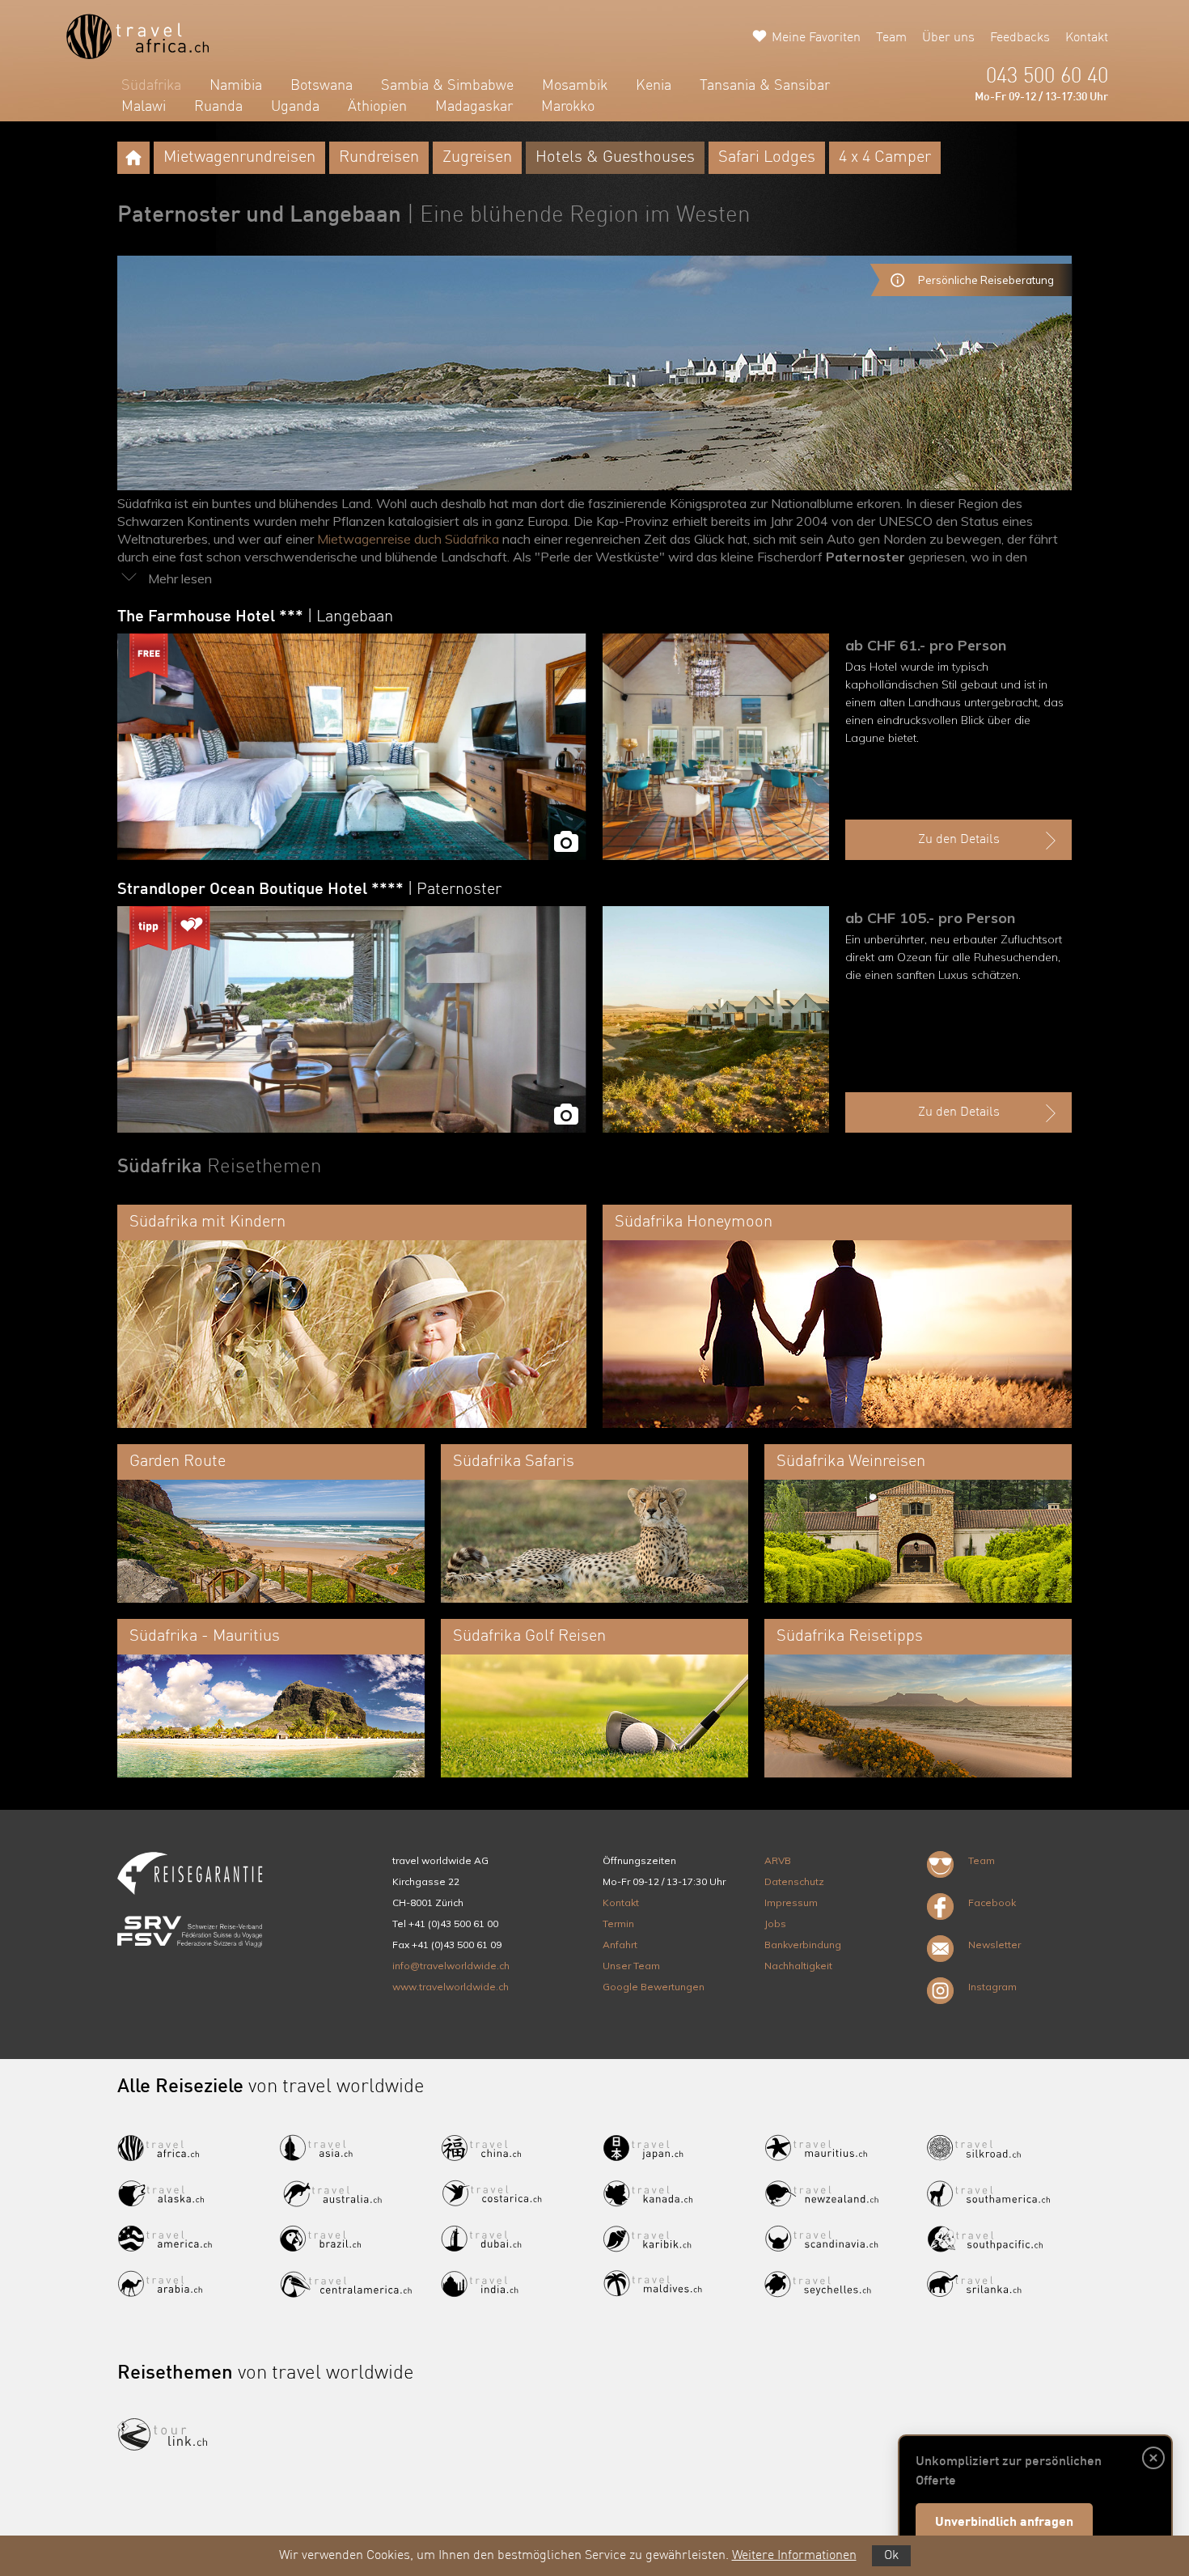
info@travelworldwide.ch (451, 1966)
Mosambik (575, 86)
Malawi (144, 107)
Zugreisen (477, 158)
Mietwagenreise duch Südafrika (408, 539)
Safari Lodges (767, 158)
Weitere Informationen (794, 2556)
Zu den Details (959, 840)
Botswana (322, 86)
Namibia (236, 86)
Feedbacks (1020, 38)
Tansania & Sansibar (765, 86)
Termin (618, 1924)
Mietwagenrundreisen (239, 158)
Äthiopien (377, 107)
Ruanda (218, 107)
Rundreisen (379, 158)
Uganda (295, 107)
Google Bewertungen (654, 1987)
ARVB (778, 1860)
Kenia (654, 86)
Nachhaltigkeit (798, 1966)
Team (891, 38)
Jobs (775, 1924)
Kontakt (1087, 38)
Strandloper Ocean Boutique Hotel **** (309, 890)
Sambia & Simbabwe (447, 86)
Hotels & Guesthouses (615, 158)
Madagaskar (474, 107)
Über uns (948, 38)
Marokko (568, 107)
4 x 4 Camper (885, 158)
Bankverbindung (803, 1945)
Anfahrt (620, 1945)
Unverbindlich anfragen (1004, 2523)
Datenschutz (794, 1881)
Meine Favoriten (816, 38)
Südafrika (151, 86)
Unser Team (631, 1966)
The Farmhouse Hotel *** (255, 617)
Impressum (791, 1902)
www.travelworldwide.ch (451, 1987)
